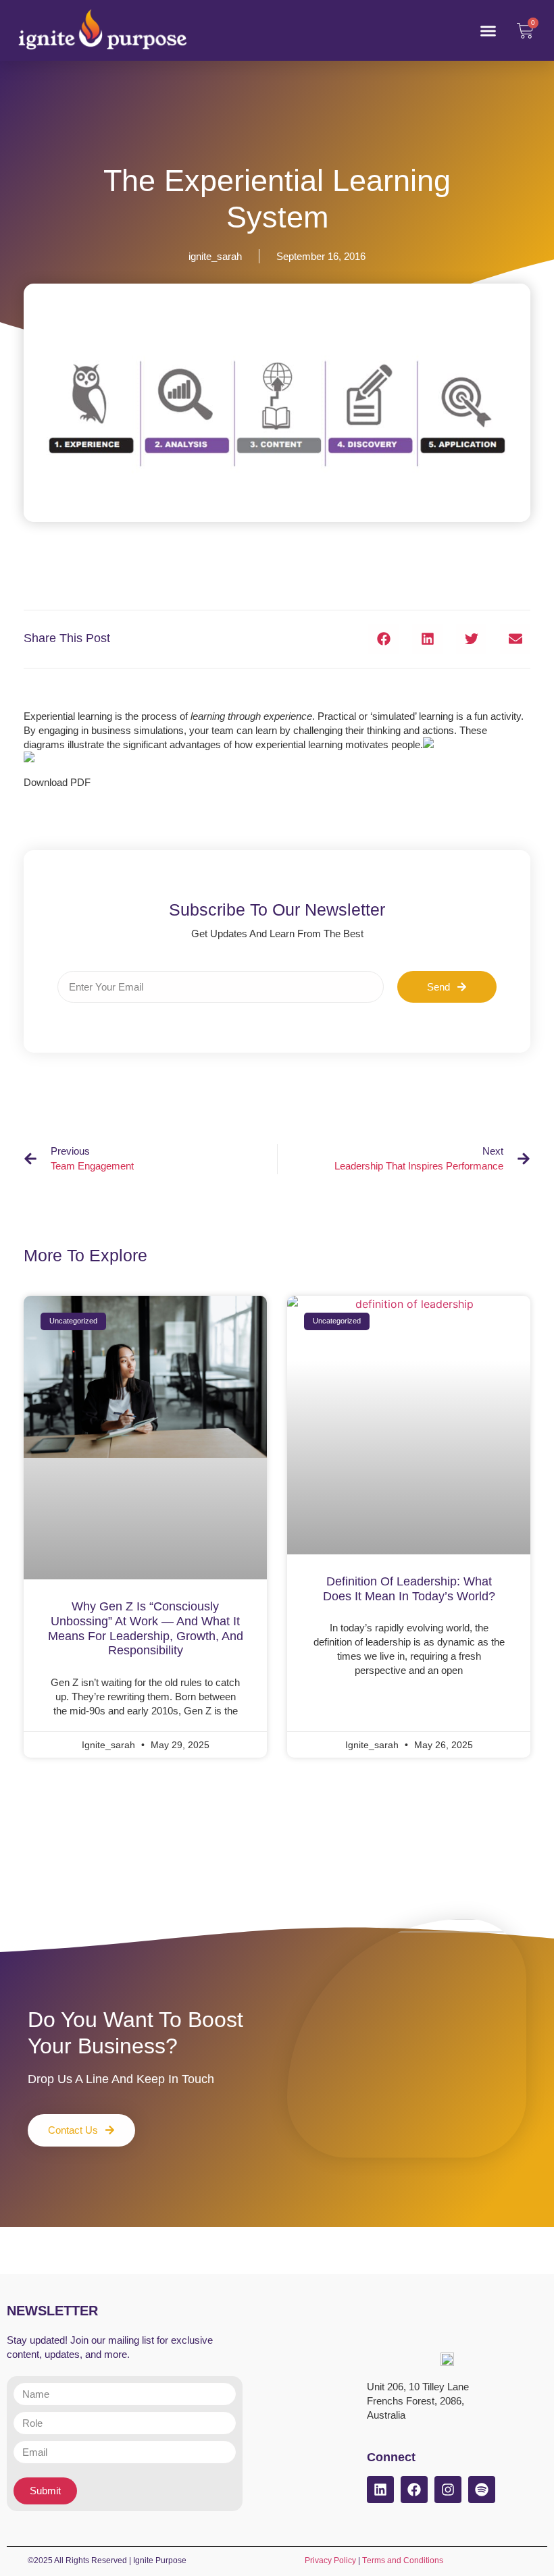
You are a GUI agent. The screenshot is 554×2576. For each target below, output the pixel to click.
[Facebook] (414, 2490)
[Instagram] (448, 2490)
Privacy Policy (330, 2560)
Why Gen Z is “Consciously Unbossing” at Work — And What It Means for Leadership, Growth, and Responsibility (146, 1628)
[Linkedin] (380, 2490)
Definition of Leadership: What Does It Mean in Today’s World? (409, 1589)
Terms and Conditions (403, 2560)
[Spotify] (482, 2490)
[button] (488, 30)
